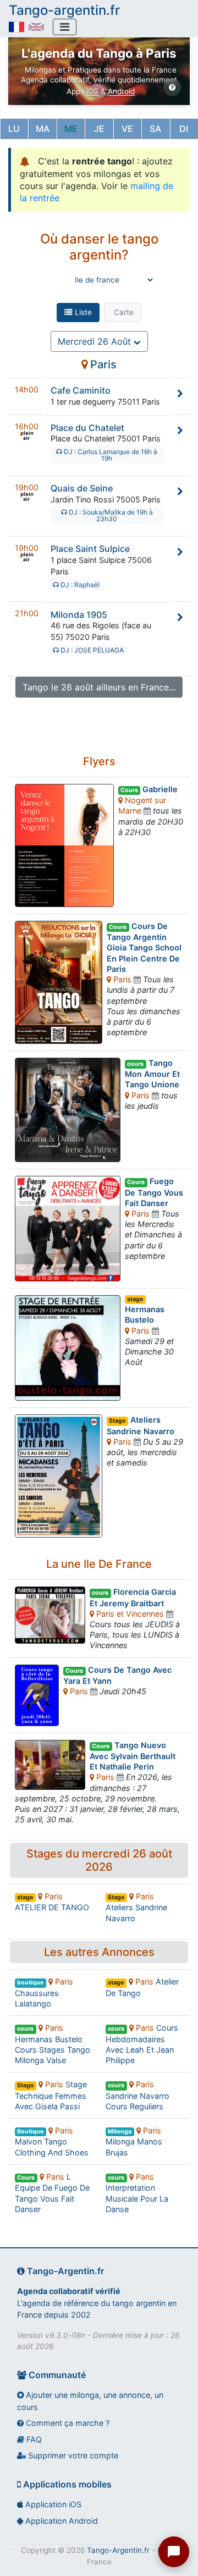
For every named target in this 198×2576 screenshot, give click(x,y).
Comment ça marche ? (67, 2423)
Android (121, 91)
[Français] (16, 27)
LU (14, 129)
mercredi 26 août (96, 341)
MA (43, 129)
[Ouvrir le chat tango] (174, 2552)
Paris (103, 364)
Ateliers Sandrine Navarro (136, 1907)
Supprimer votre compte (72, 2455)
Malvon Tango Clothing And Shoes (52, 2141)
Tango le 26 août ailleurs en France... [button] (99, 687)
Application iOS (52, 2504)
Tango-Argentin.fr (118, 2550)
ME (71, 129)
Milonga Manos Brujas (134, 2141)
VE (127, 129)
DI (184, 129)
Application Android (61, 2521)
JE (99, 129)
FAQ (33, 2439)
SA (155, 129)
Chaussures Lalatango (44, 1992)
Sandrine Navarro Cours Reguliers (137, 2095)
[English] (36, 27)
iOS (92, 91)
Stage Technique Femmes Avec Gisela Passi (51, 2095)
